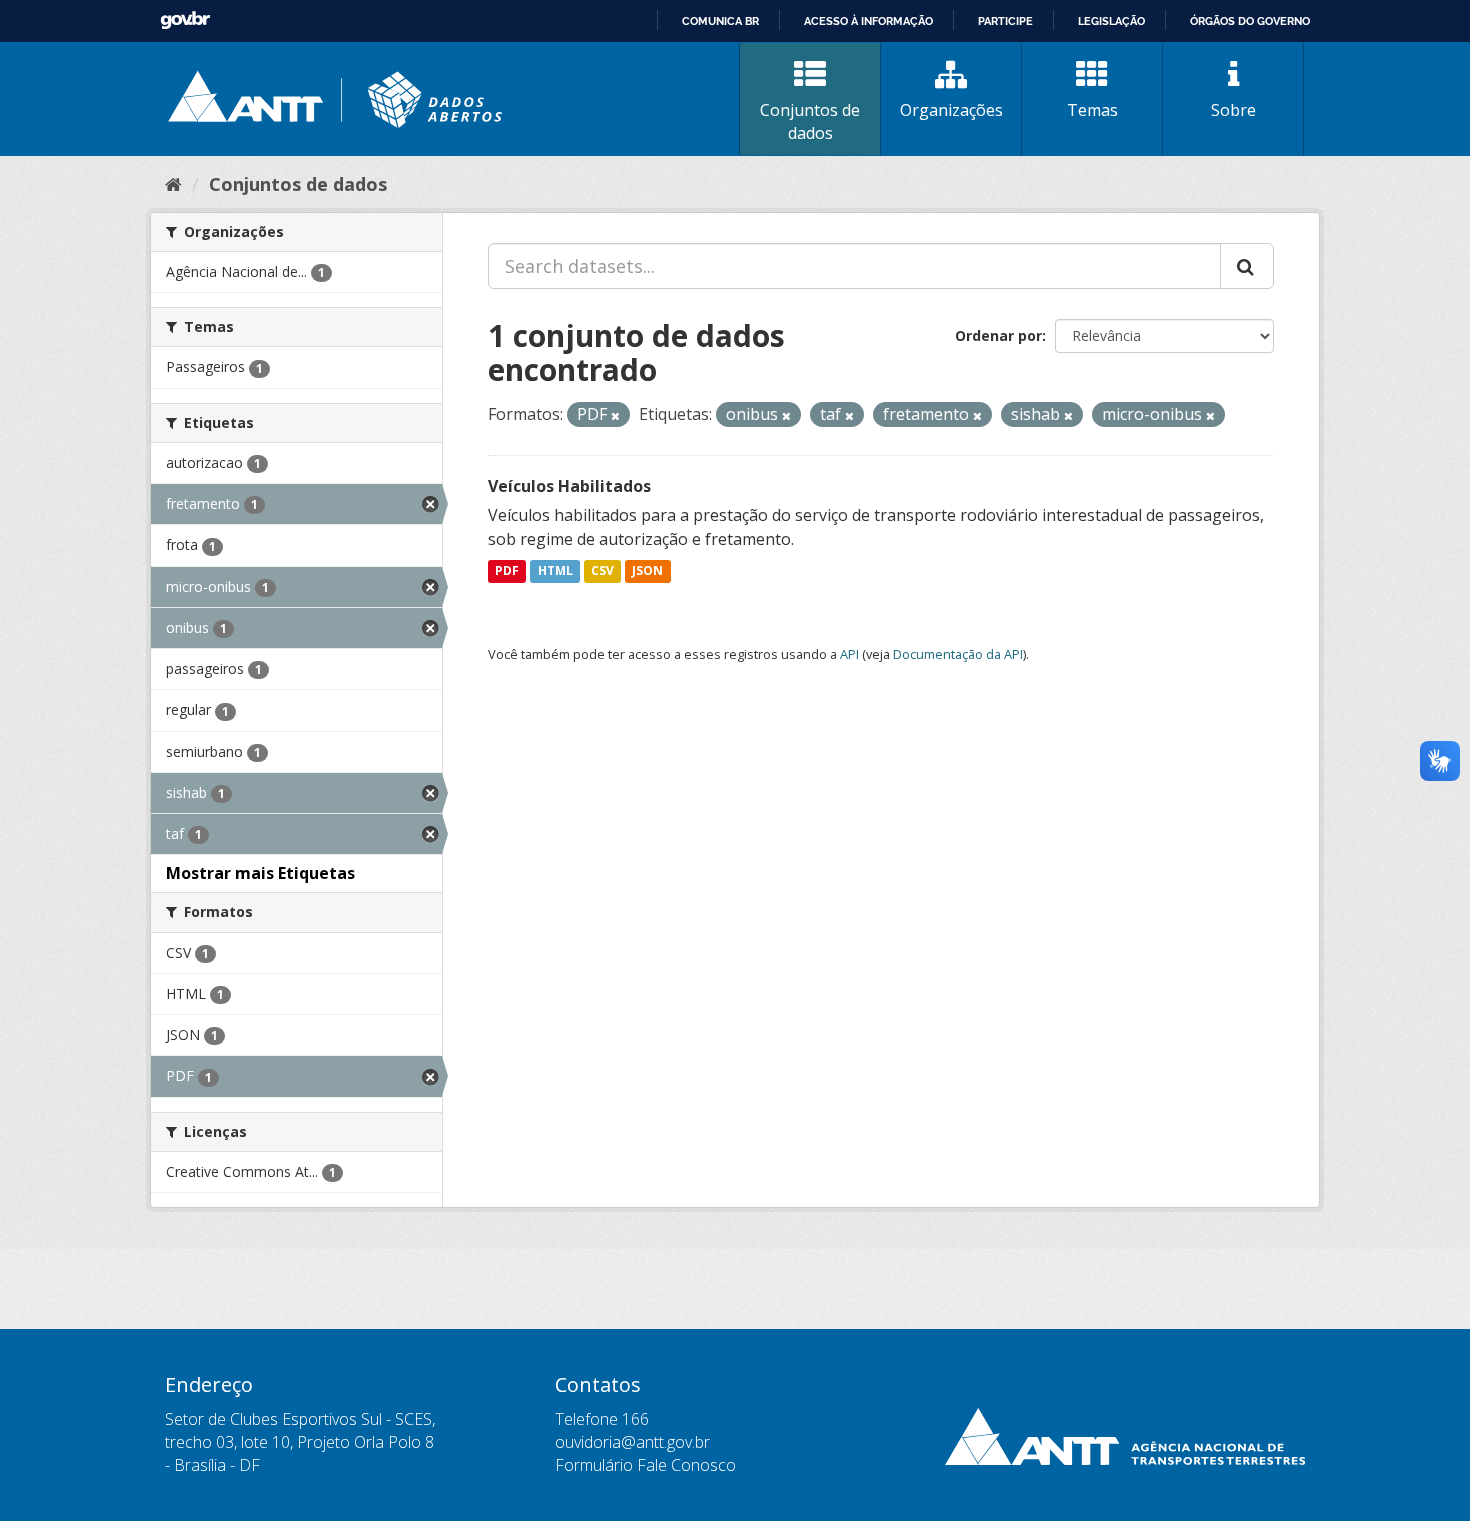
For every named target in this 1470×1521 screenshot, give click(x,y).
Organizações (951, 110)
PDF (507, 571)
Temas (1092, 110)
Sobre (1233, 110)
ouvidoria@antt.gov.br (632, 1442)
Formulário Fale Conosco (645, 1465)
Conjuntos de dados (810, 121)
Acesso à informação (868, 21)
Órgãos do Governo (1250, 21)
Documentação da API (958, 654)
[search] (1247, 266)
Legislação (1111, 21)
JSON (647, 571)
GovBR (185, 20)
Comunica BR (720, 21)
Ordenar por (998, 335)
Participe (1005, 21)
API (849, 654)
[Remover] (615, 415)
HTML (555, 571)
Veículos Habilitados (569, 486)
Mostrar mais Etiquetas (260, 873)
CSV (602, 571)
